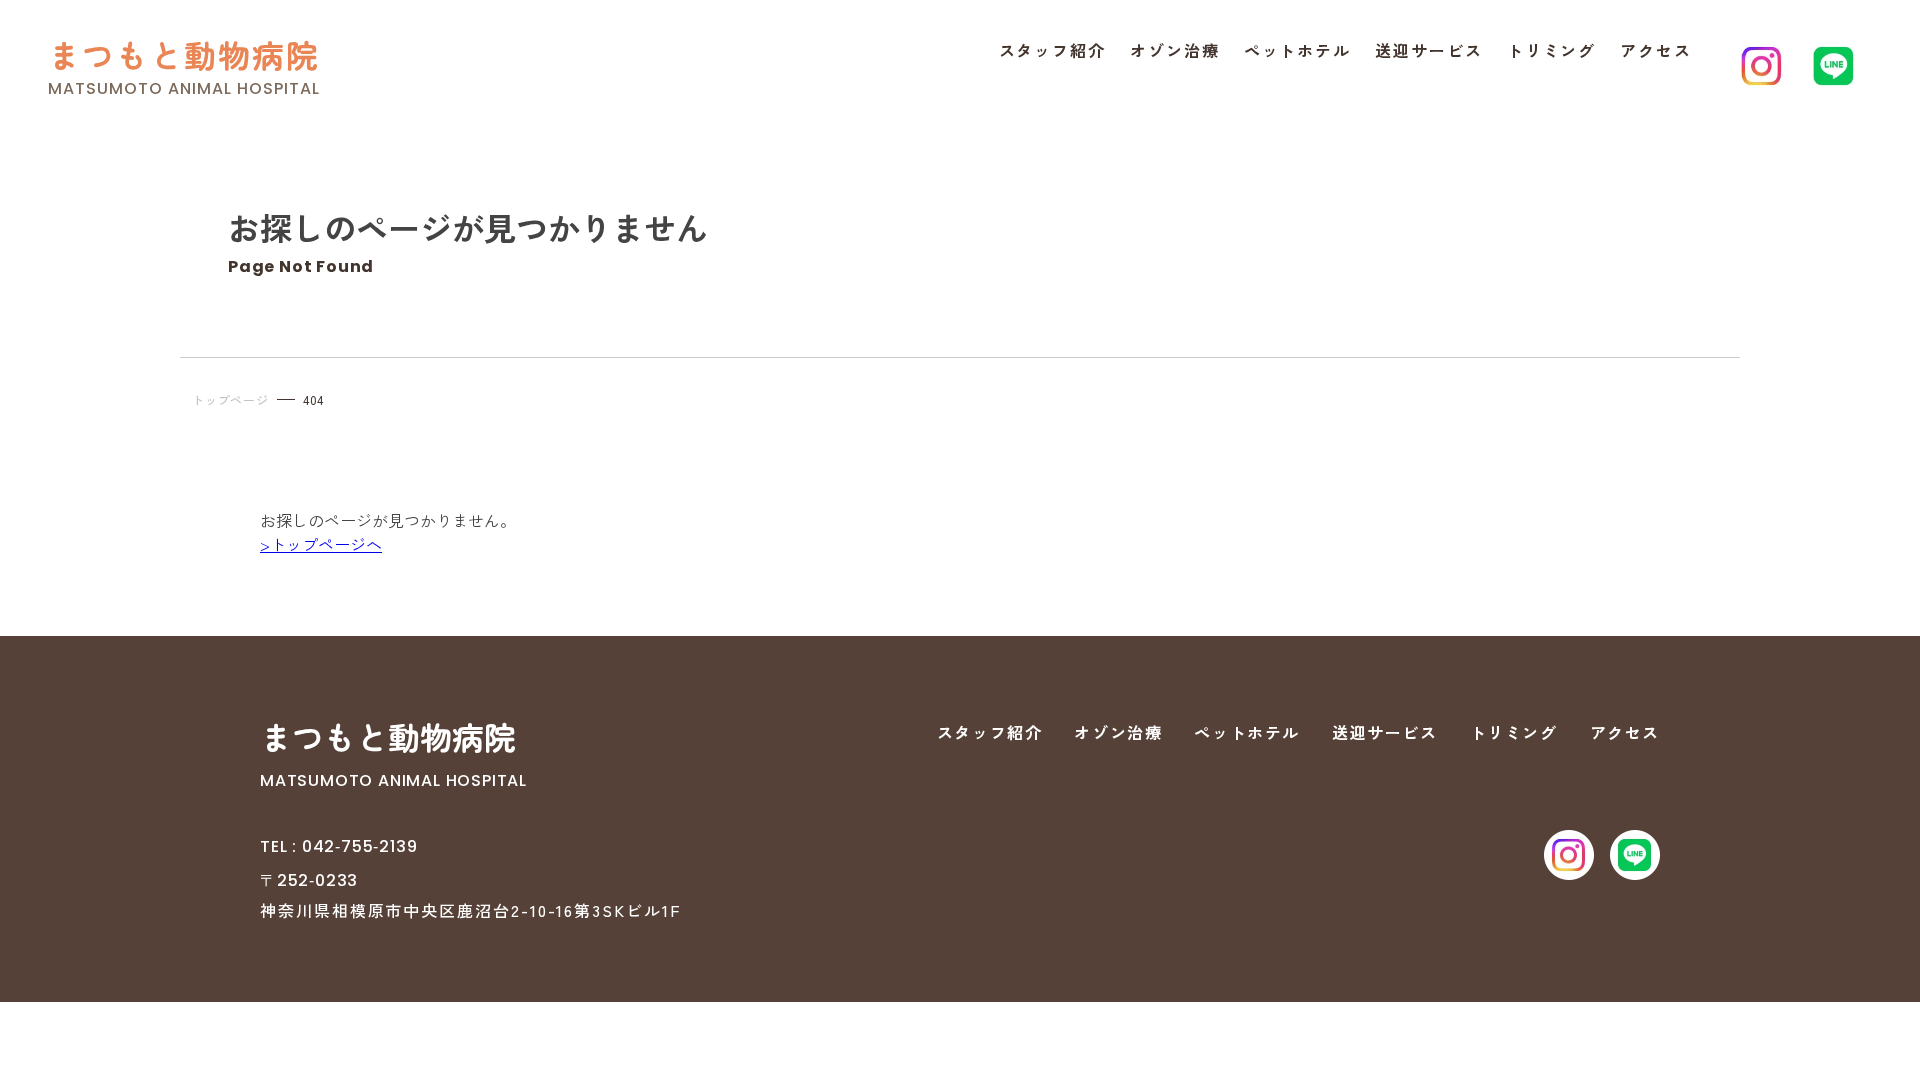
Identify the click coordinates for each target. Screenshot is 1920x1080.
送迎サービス (1429, 50)
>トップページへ (321, 544)
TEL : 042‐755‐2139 (338, 846)
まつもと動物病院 (184, 54)
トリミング (1552, 50)
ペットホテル (1298, 50)
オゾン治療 (1175, 50)
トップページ (230, 399)
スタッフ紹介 (1053, 50)
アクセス (1656, 50)
